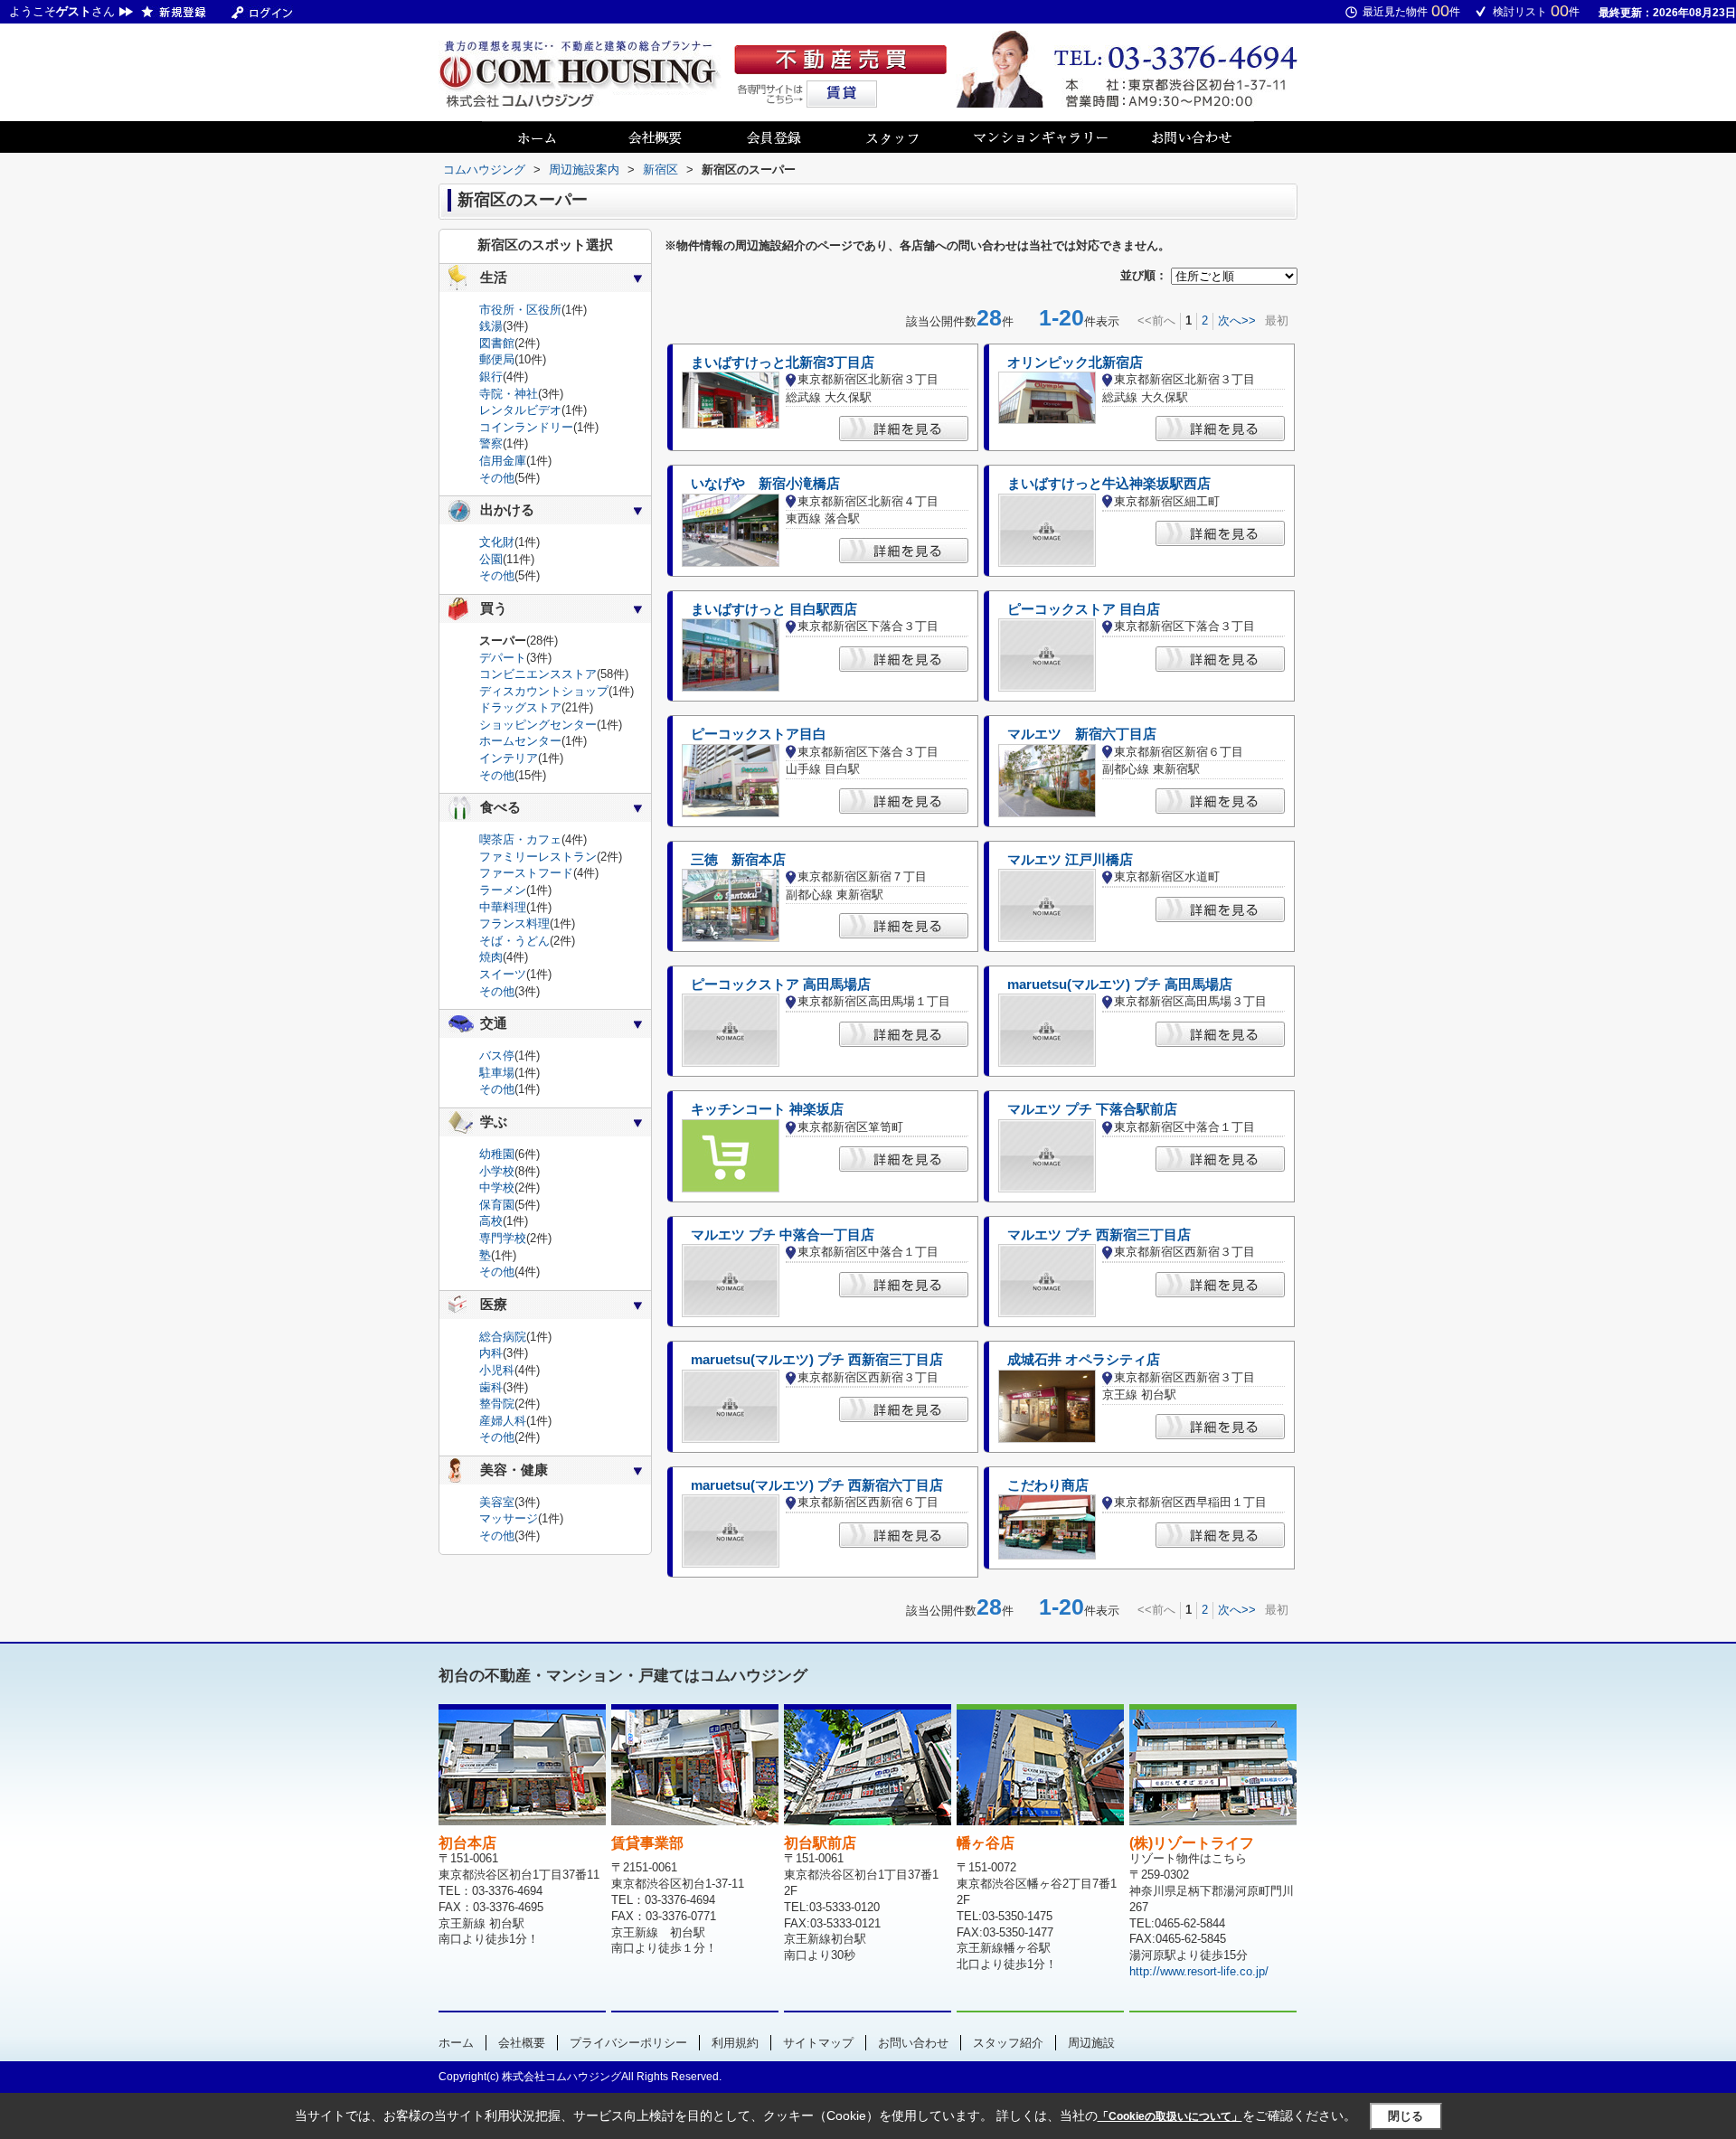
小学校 (497, 1171)
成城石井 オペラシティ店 (1084, 1360)
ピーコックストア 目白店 (1084, 609)
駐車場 (497, 1073)
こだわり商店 (1048, 1485)
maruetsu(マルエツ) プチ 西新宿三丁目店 (817, 1360)
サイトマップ (818, 2043)
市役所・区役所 (520, 310)
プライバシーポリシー (628, 2043)
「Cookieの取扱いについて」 (1170, 2116)
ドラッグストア (520, 707)
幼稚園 (497, 1154)
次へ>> (1237, 320)
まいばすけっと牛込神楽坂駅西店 (1109, 484)
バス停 (497, 1055)
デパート (503, 658)
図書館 (497, 343)
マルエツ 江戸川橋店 (1070, 860)
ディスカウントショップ (544, 691)
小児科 (497, 1370)
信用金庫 (503, 461)
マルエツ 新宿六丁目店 (1082, 734)
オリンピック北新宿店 (1075, 363)
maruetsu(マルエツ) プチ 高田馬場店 (1120, 985)
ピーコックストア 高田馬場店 (781, 985)
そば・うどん (514, 941)
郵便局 (497, 359)
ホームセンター (520, 741)
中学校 (497, 1187)
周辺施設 (1091, 2043)
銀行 (491, 377)
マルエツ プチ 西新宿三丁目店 (1099, 1235)
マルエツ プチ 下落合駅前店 (1092, 1109)
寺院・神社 (509, 394)
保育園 (497, 1205)
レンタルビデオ (520, 410)
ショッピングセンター (538, 725)
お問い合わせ (913, 2043)
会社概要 (522, 2043)
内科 (491, 1353)
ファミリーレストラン (538, 857)
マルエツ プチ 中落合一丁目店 (783, 1235)
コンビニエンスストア (538, 674)
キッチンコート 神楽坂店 (767, 1109)
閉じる (1406, 2116)
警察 (491, 443)
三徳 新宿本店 (738, 860)
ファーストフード (526, 873)
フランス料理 (514, 923)
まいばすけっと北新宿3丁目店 (783, 363)
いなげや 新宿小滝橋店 (765, 484)
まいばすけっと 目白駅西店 (774, 609)
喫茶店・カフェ (520, 839)
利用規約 (735, 2043)
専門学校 (503, 1238)
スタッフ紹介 (1008, 2043)
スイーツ (503, 974)
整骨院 (497, 1404)
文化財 (497, 542)
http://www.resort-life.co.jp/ (1199, 1971)
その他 (497, 478)
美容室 (497, 1502)
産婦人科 (503, 1421)
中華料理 (503, 907)
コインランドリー (526, 427)
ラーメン (503, 890)
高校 (491, 1221)
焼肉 (491, 957)
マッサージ (509, 1518)
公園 (491, 559)
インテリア (509, 758)
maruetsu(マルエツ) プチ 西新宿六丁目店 (817, 1485)
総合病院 (503, 1337)
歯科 (491, 1387)
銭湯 (491, 326)
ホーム (456, 2043)
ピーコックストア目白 (759, 734)
